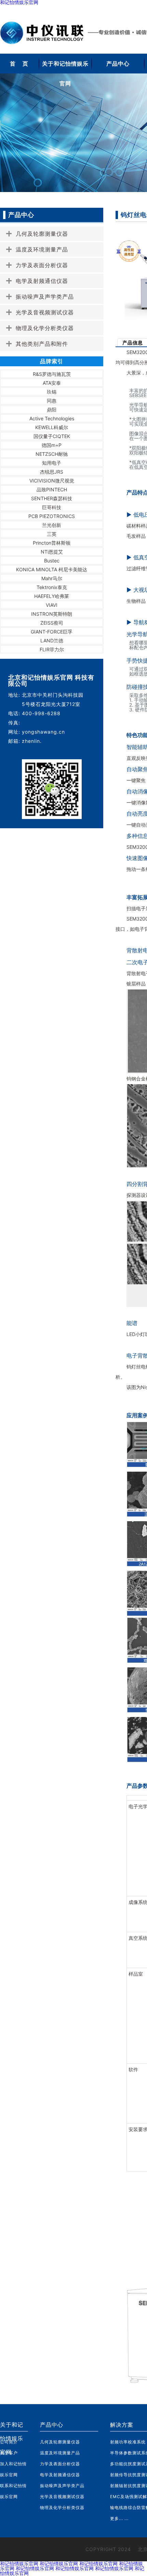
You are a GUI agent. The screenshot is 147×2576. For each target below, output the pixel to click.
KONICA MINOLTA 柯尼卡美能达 (52, 569)
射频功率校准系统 (128, 2442)
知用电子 (52, 463)
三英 (52, 534)
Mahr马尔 (52, 578)
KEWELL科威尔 (52, 427)
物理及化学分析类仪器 (62, 2507)
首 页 (19, 64)
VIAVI (52, 605)
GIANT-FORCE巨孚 (52, 632)
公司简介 (9, 2442)
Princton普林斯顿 (52, 543)
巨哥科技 (52, 507)
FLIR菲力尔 (52, 649)
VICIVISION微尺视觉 (52, 481)
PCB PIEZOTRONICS (52, 516)
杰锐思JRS (52, 472)
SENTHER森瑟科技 (52, 498)
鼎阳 (52, 410)
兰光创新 (52, 525)
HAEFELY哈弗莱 (52, 596)
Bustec (52, 561)
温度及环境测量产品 (60, 2453)
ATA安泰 (52, 383)
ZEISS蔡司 (52, 623)
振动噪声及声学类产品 (62, 2486)
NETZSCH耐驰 (52, 454)
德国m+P (52, 445)
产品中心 (118, 64)
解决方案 (122, 2425)
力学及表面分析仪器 (60, 2464)
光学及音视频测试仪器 (62, 2497)
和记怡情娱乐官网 (19, 2564)
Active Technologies (52, 418)
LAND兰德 (52, 640)
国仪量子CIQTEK (52, 436)
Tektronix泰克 (52, 587)
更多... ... (119, 2518)
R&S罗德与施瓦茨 (52, 374)
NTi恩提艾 (52, 552)
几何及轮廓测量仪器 (60, 2442)
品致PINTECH (52, 489)
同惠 (52, 401)
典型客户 (9, 2453)
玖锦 (52, 392)
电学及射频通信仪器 (60, 2475)
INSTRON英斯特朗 (52, 614)
